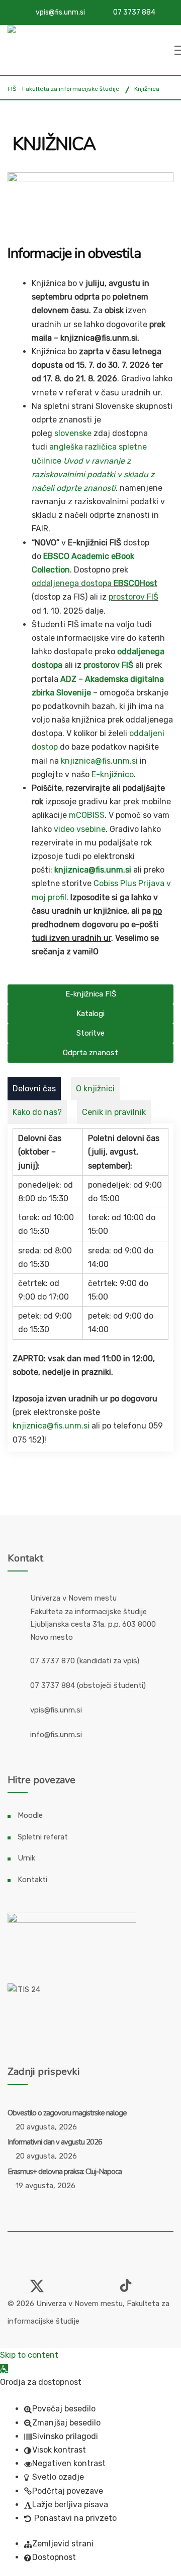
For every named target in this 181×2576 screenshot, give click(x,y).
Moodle (30, 1815)
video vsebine (80, 829)
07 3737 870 (53, 1661)
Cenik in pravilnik (114, 1112)
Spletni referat (43, 1837)
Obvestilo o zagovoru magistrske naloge (67, 2113)
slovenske (73, 433)
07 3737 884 (134, 12)
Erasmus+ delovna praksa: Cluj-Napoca (65, 2172)
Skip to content (29, 2355)
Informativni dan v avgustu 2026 (55, 2142)
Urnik (26, 1858)
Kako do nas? (37, 1112)
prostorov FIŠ (133, 597)
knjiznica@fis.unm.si (99, 761)
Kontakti (32, 1880)
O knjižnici (95, 1089)
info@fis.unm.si (56, 1735)
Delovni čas (34, 1089)
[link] (14, 2281)
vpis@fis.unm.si (60, 12)
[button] (4, 2369)
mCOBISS (87, 815)
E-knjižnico (113, 774)
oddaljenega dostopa (72, 583)
